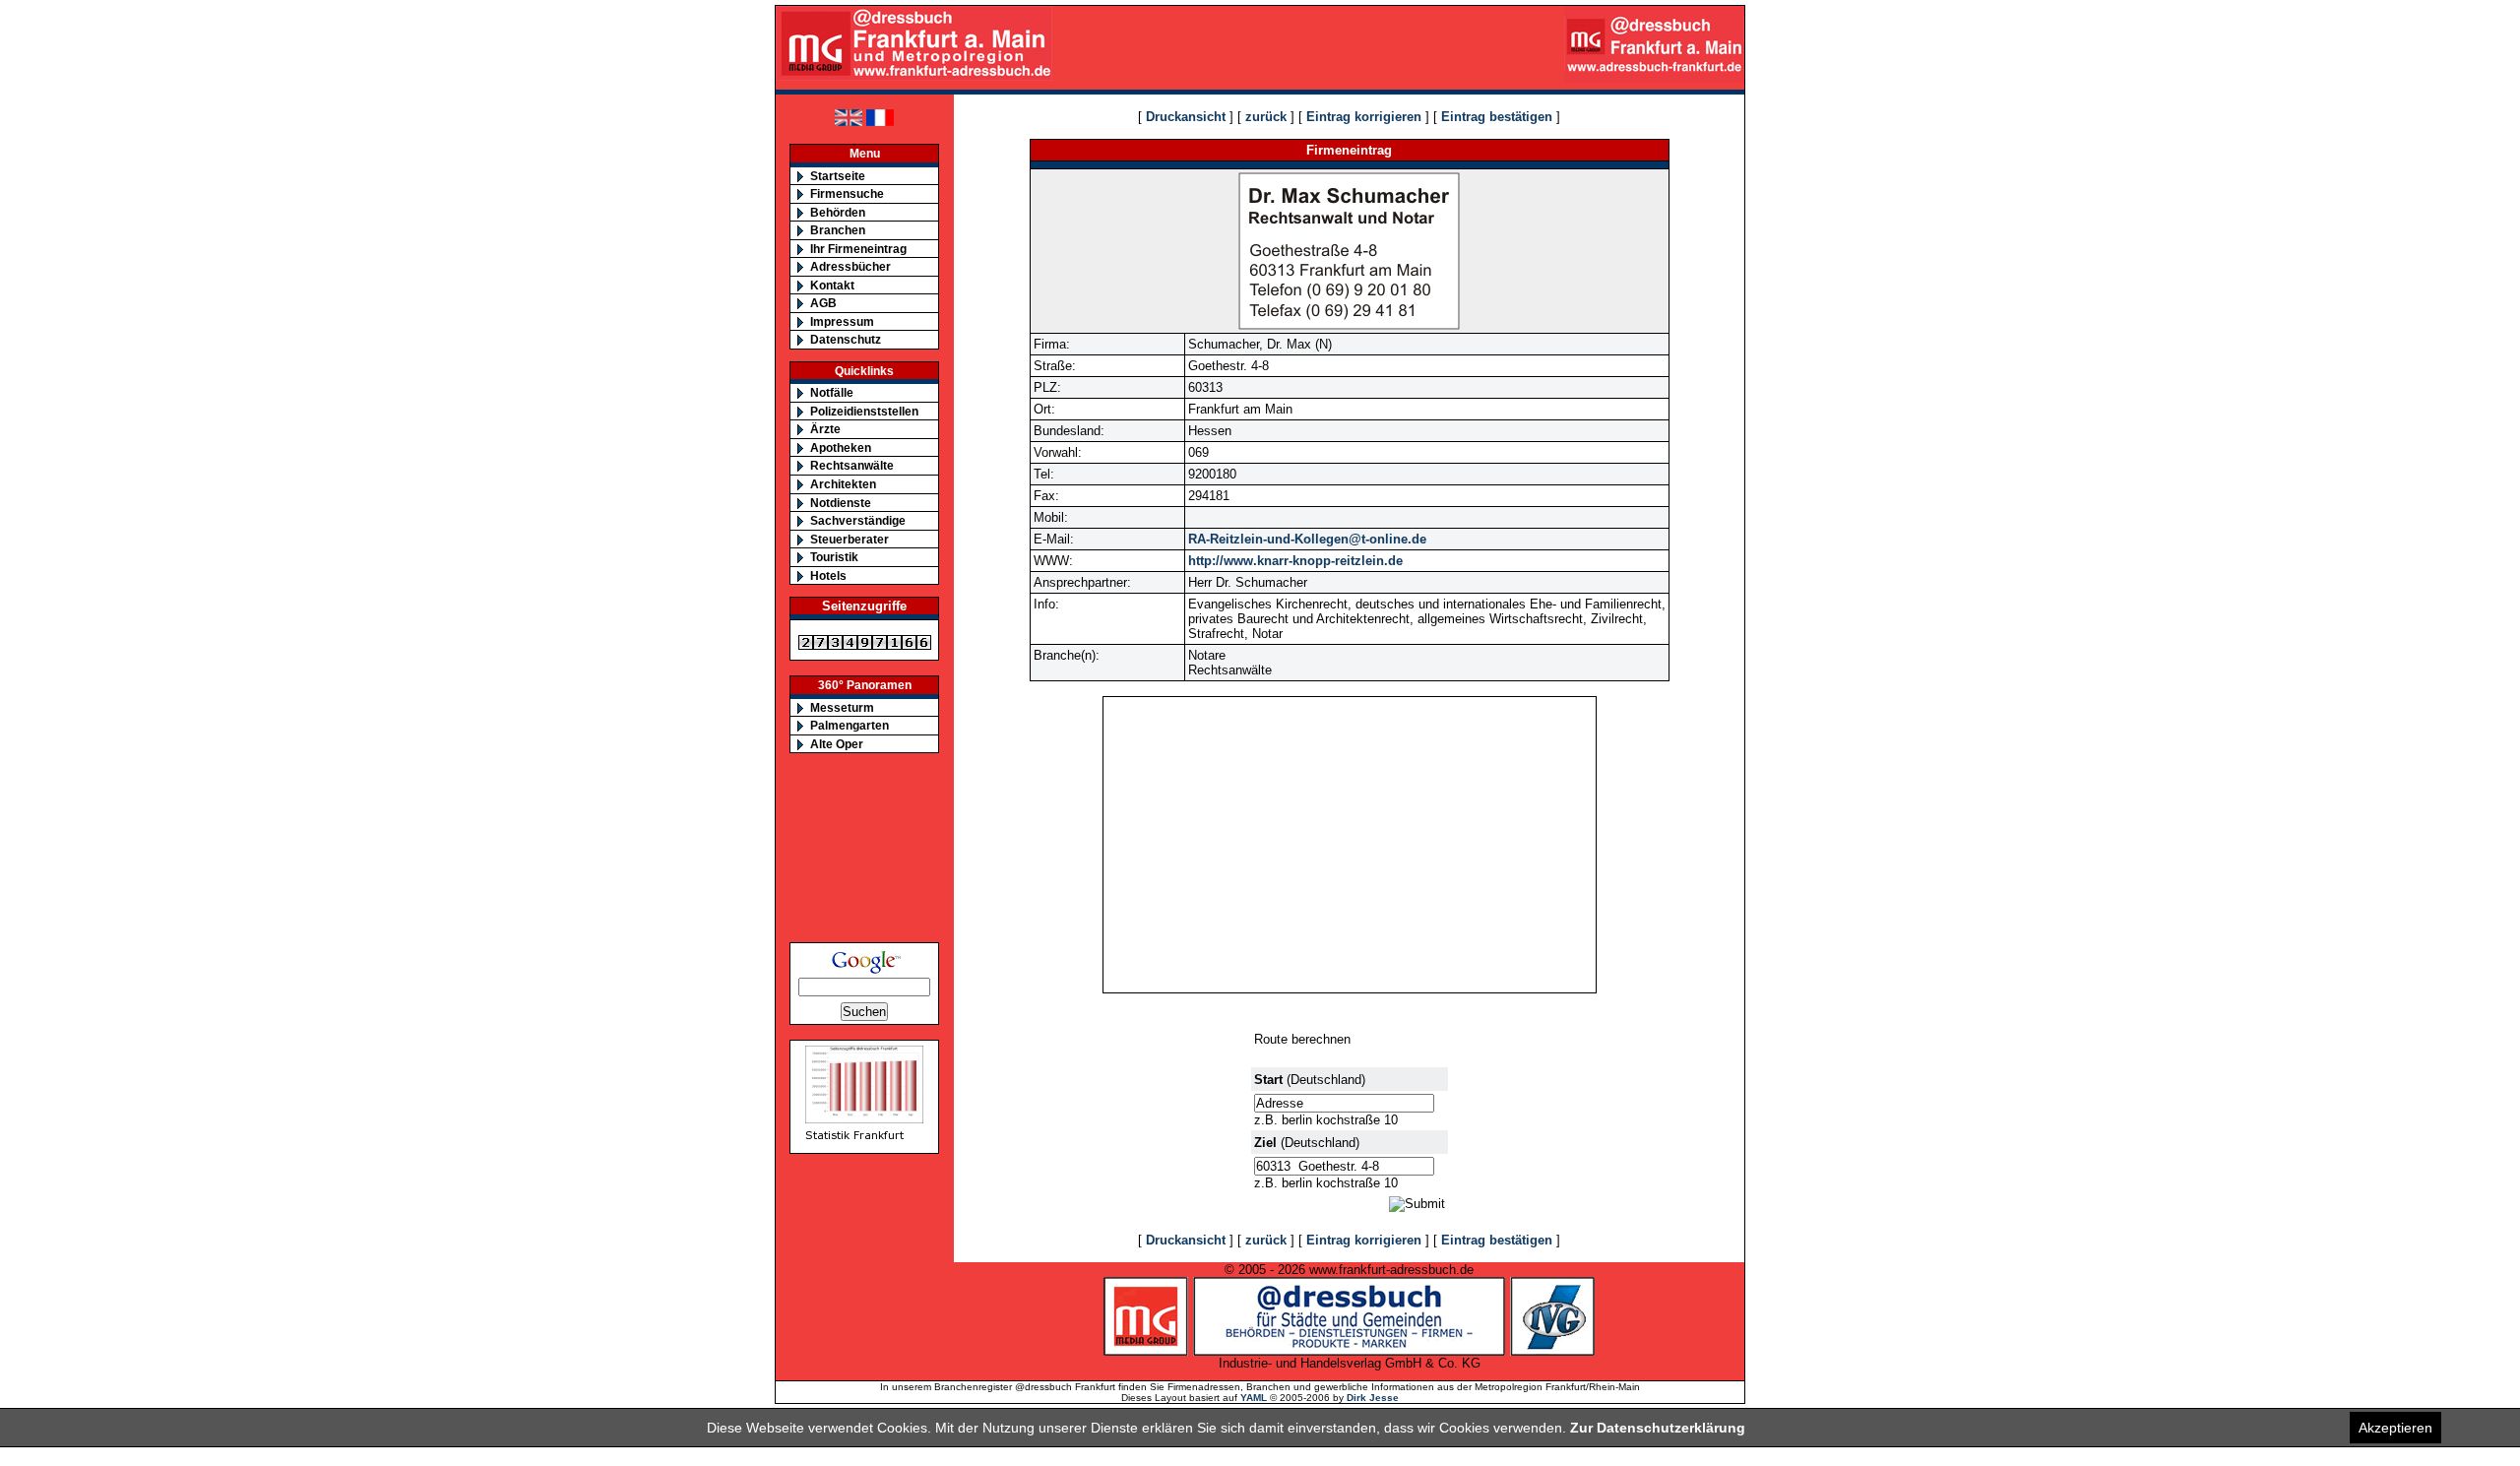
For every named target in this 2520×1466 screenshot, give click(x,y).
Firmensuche (847, 193)
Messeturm (842, 707)
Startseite (838, 176)
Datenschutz (846, 339)
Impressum (842, 321)
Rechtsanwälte (852, 465)
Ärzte (825, 429)
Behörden (838, 212)
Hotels (828, 575)
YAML (1254, 1398)
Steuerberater (850, 539)
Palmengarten (850, 725)
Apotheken (841, 447)
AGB (823, 303)
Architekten (843, 484)
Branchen (838, 230)
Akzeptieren (2395, 1428)
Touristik (834, 557)
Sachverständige (858, 520)
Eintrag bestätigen (1497, 117)
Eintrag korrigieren (1364, 117)
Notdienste (841, 503)
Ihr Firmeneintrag (858, 249)
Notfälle (832, 392)
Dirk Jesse (1373, 1398)
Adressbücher (850, 266)
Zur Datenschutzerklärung (1658, 1428)
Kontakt (832, 285)
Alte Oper (837, 744)
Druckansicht (1186, 117)
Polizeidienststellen (864, 411)
